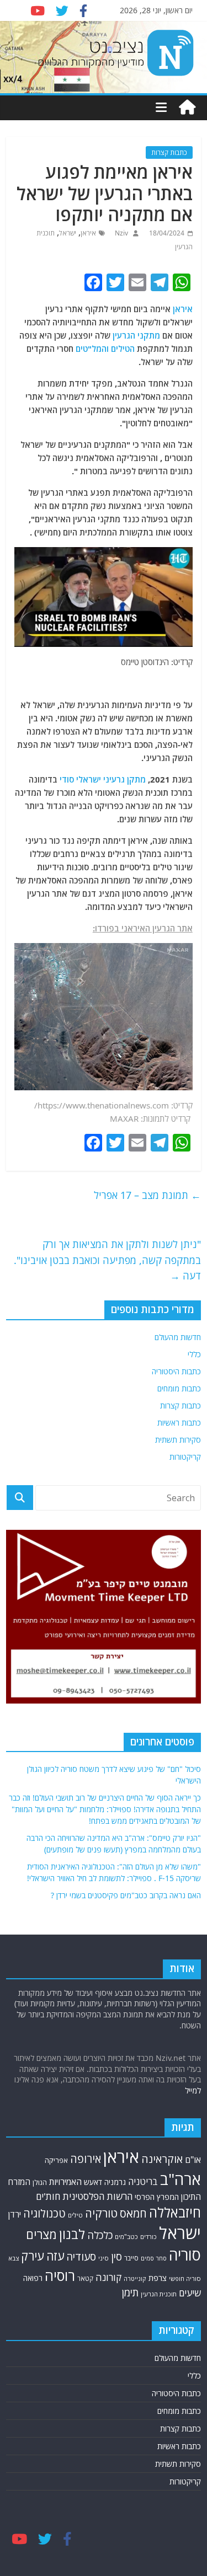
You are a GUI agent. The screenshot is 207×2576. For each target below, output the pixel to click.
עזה (55, 2256)
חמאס (133, 2213)
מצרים (41, 2234)
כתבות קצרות (169, 152)
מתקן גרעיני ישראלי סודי (103, 779)
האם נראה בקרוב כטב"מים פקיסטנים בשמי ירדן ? (126, 1895)
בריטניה (143, 2181)
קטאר (85, 2278)
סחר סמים (154, 2258)
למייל (193, 2090)
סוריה (185, 2255)
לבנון (72, 2234)
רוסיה (60, 2275)
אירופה (86, 2159)
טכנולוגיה (44, 2213)
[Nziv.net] (187, 108)
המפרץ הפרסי (157, 2197)
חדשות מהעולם (178, 1337)
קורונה (108, 2277)
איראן (88, 233)
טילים (75, 2215)
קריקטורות (185, 1457)
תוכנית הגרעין (159, 2294)
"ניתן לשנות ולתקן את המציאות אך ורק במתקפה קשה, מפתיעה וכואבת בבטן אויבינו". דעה (107, 1260)
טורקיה (101, 2213)
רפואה (33, 2278)
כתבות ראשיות (179, 1423)
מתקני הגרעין (136, 335)
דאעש (93, 2182)
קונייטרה (135, 2278)
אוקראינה (162, 2159)
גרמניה (115, 2182)
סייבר (131, 2258)
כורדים (148, 2237)
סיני (104, 2258)
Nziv (121, 233)
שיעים (190, 2293)
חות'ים (48, 2196)
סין (116, 2256)
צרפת (158, 2278)
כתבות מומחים (179, 1388)
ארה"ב (181, 2179)
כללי (194, 1354)
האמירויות (65, 2182)
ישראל (68, 233)
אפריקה (56, 2160)
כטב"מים (126, 2237)
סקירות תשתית (178, 1440)
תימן (130, 2292)
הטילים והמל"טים (105, 349)
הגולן (40, 2183)
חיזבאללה (175, 2212)
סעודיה (81, 2257)
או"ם (193, 2160)
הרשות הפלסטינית (97, 2196)
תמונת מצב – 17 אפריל (147, 1195)
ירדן (15, 2214)
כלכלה (100, 2235)
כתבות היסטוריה (176, 1371)
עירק (33, 2256)
